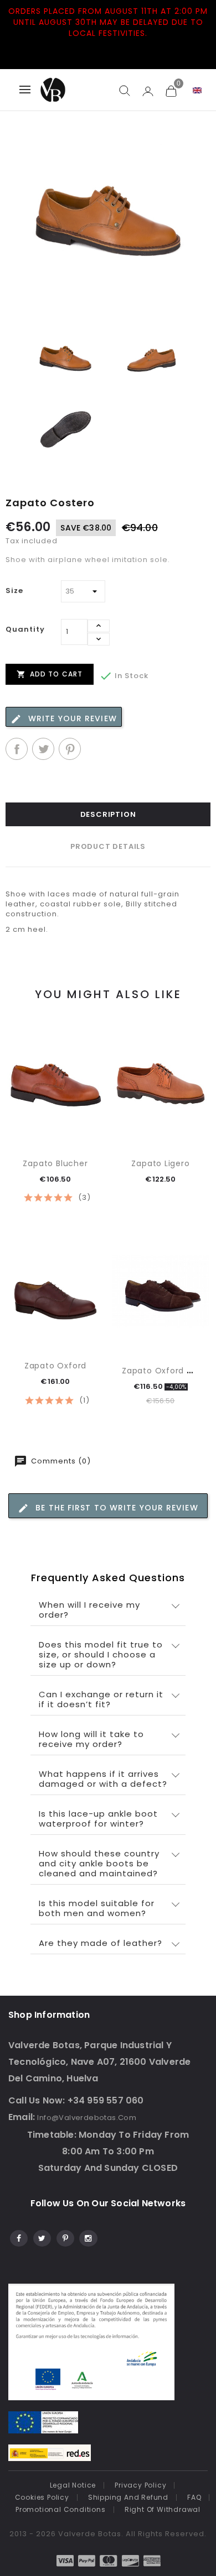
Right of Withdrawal (163, 2509)
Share (17, 749)
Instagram (88, 2237)
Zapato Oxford (55, 1366)
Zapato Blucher (55, 1163)
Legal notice (73, 2485)
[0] (171, 91)
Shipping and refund (128, 2497)
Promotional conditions (61, 2509)
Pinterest (70, 749)
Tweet (43, 749)
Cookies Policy (42, 2497)
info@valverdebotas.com (87, 2118)
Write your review (71, 718)
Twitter (41, 2237)
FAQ (194, 2497)
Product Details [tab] (108, 846)
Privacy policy (140, 2485)
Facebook (18, 2237)
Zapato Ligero (160, 1163)
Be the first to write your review (115, 1508)
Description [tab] (108, 814)
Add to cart (50, 674)
